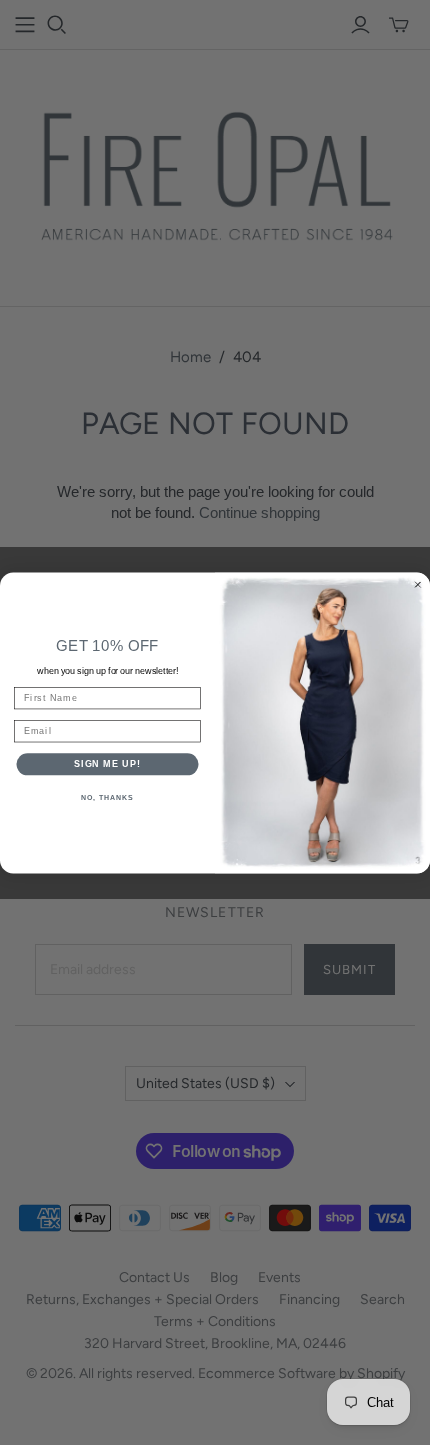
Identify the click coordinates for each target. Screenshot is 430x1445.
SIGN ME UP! (107, 763)
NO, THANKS (107, 797)
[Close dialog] (417, 584)
